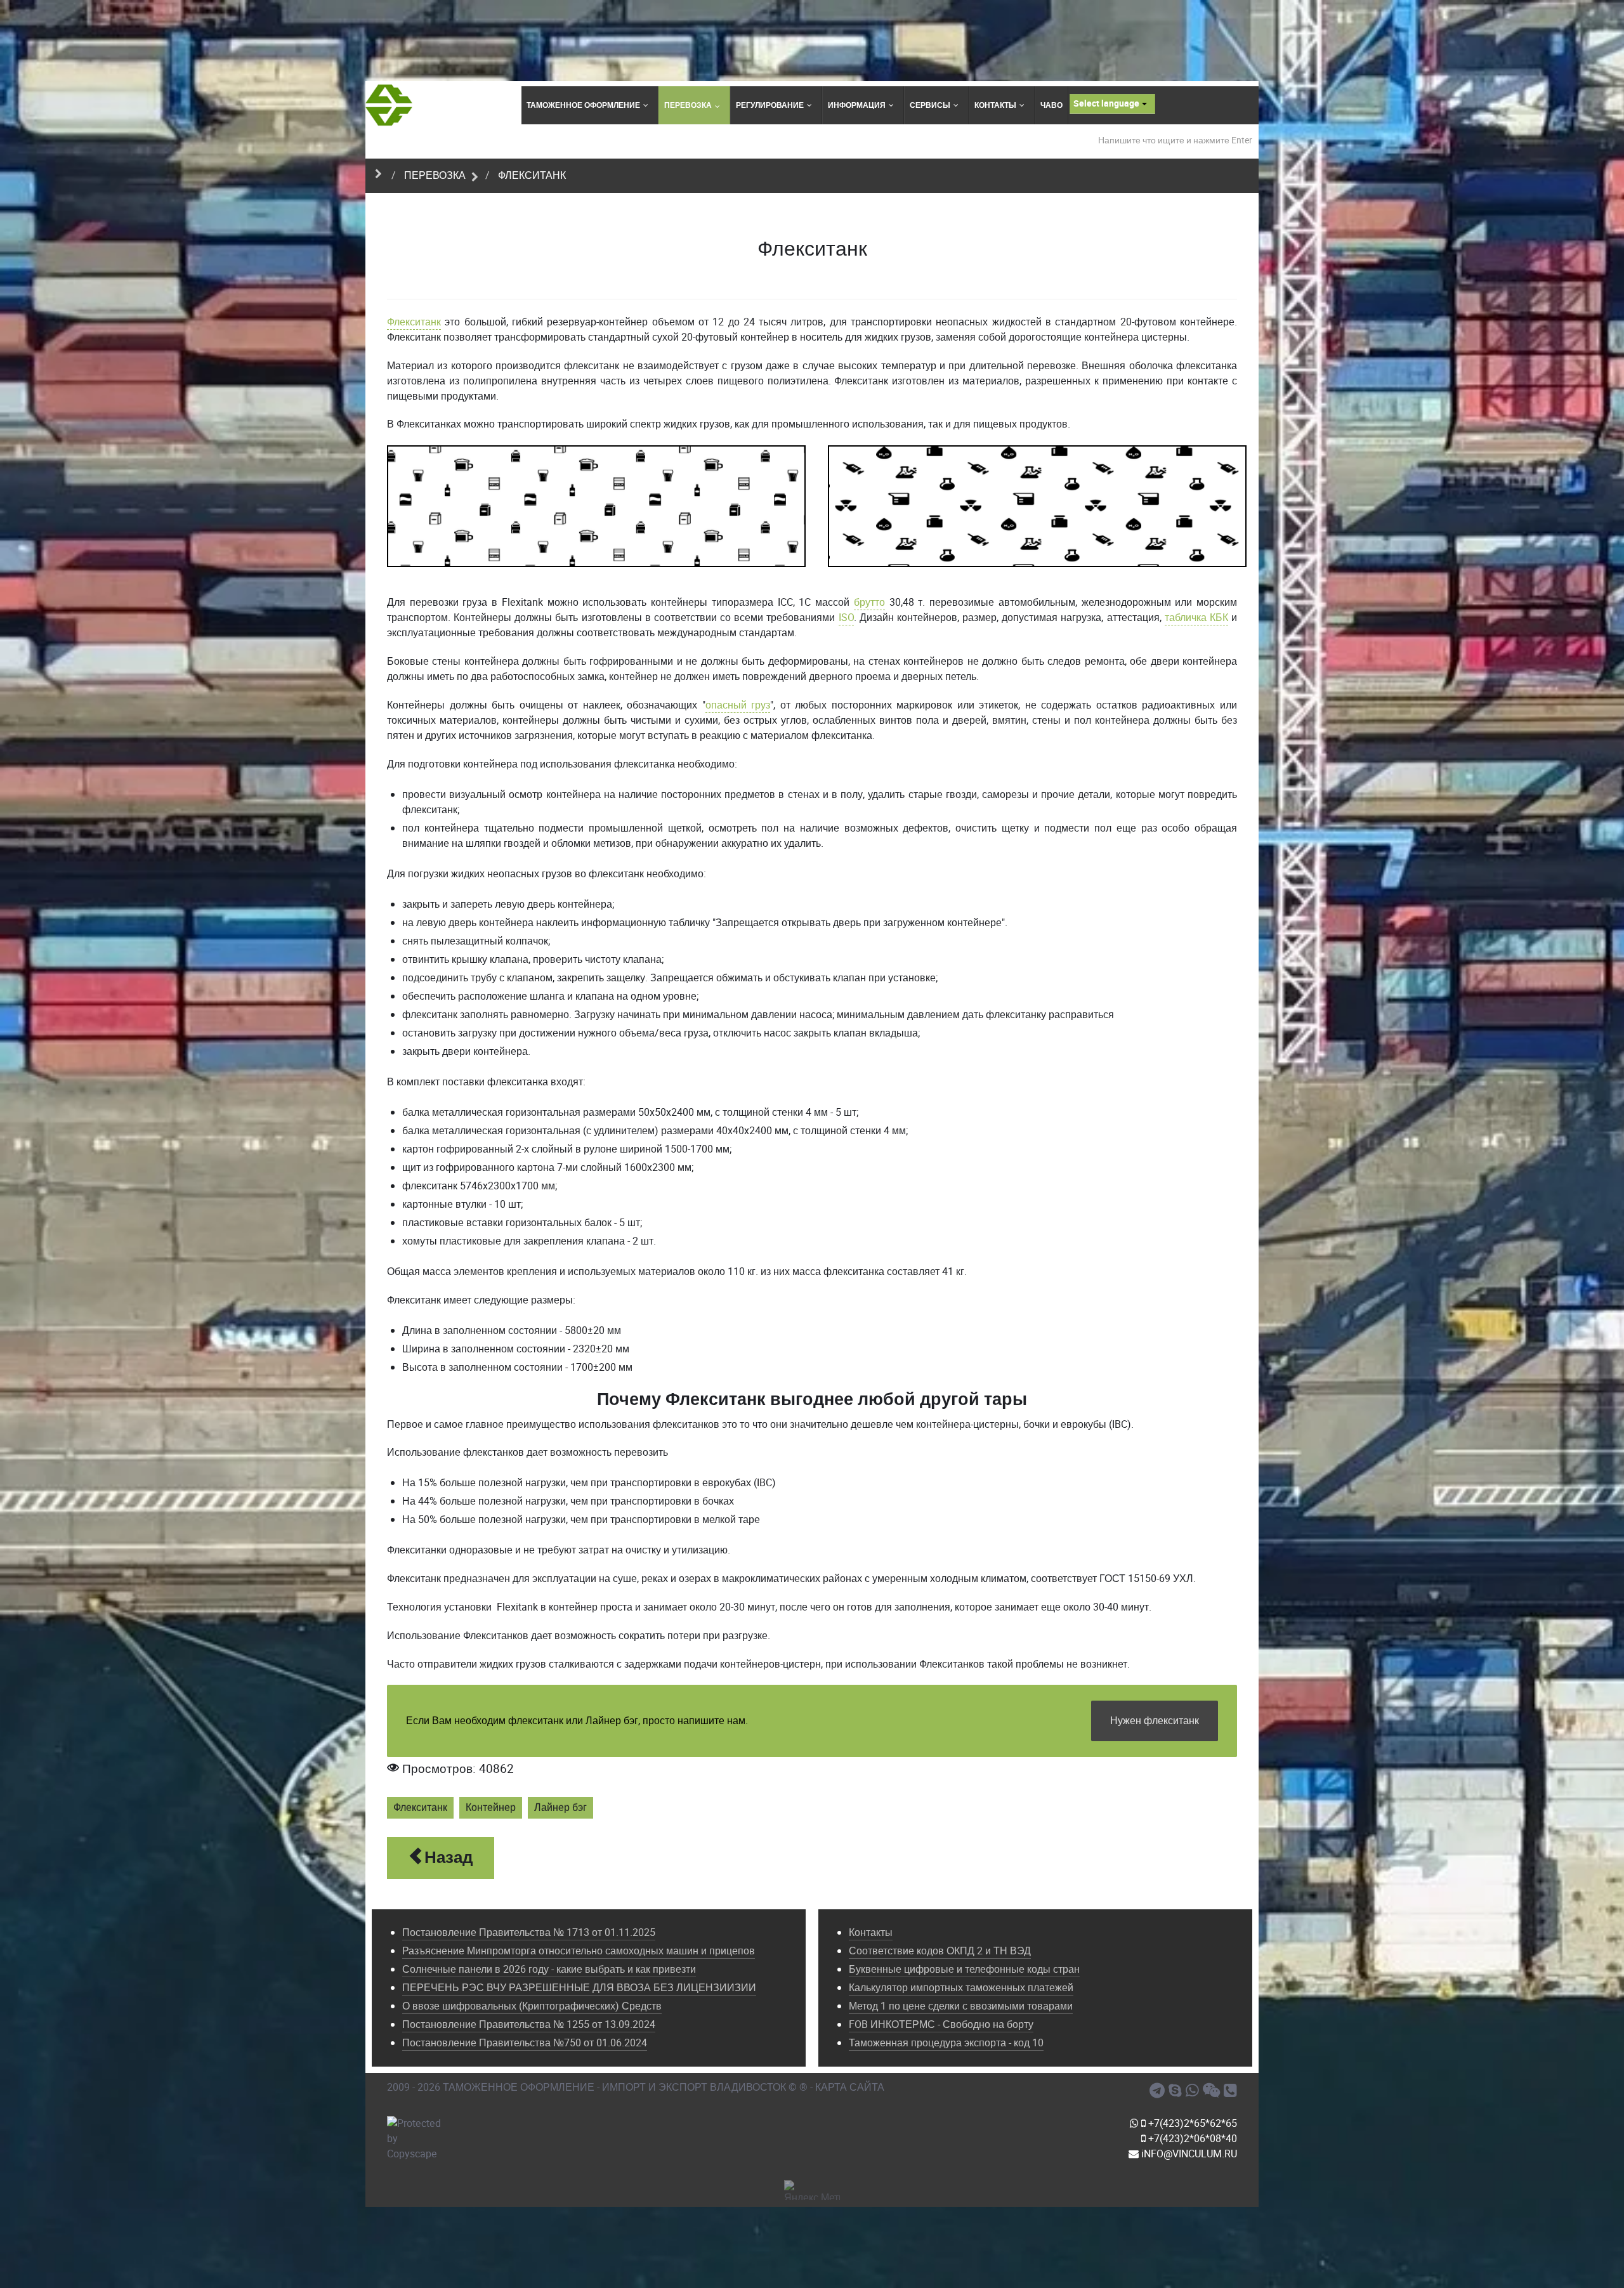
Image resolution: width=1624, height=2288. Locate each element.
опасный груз (738, 705)
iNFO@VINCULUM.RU (1188, 2154)
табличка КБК (1196, 618)
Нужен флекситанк (1155, 1721)
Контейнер (491, 1808)
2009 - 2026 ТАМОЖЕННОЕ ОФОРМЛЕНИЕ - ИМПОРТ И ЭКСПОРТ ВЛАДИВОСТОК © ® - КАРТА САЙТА (636, 2087)
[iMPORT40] (1159, 2091)
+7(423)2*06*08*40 (1191, 2139)
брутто (869, 602)
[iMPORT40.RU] (1177, 2091)
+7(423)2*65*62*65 (1191, 2123)
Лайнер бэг (560, 1808)
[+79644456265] (1194, 2091)
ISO (846, 618)
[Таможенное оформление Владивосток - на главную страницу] (389, 105)
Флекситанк (414, 322)
